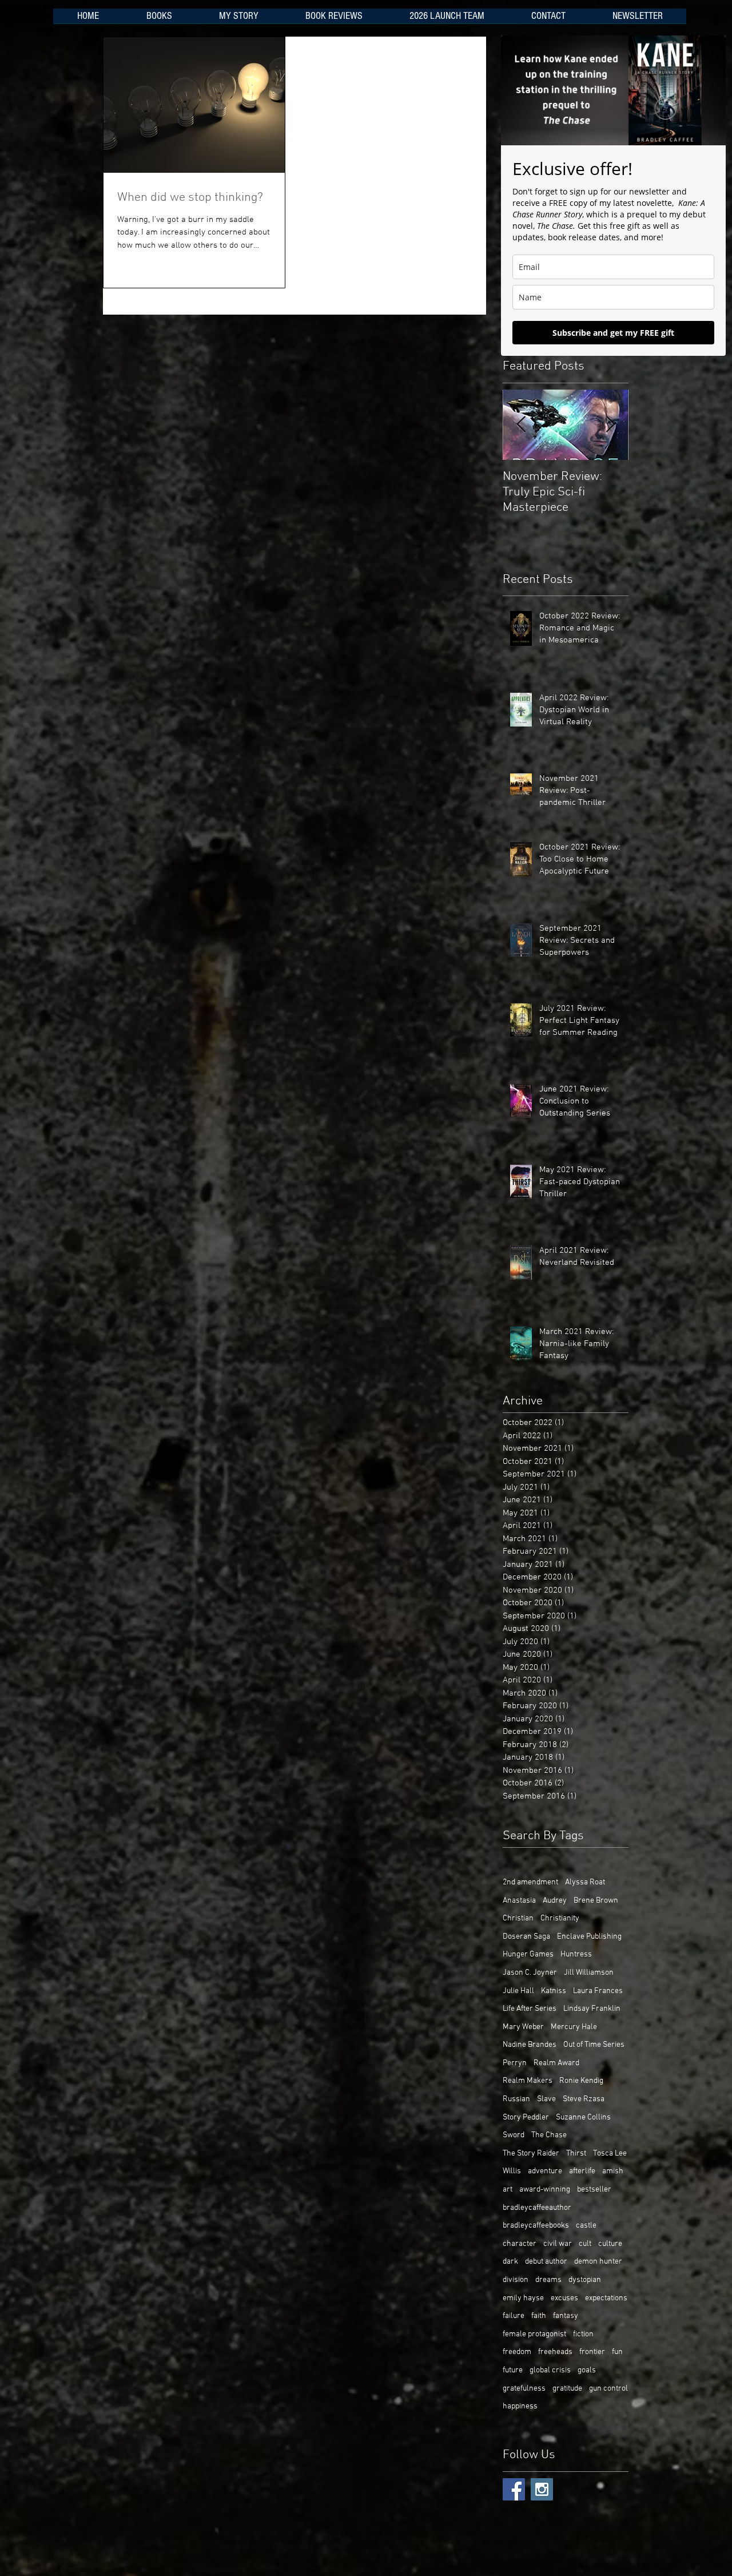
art (508, 2190)
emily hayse (523, 2298)
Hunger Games (528, 1954)
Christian (518, 1918)
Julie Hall (518, 1991)
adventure (545, 2171)
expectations (606, 2298)
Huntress (576, 1954)
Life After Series (530, 2009)
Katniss (554, 1991)
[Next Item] (610, 425)
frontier (592, 2352)
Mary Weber (523, 2027)
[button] (159, 20)
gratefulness (524, 2389)
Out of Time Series (594, 2045)
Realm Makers (528, 2081)
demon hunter (598, 2262)
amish (613, 2171)
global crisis (550, 2370)
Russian (516, 2099)
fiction (583, 2334)
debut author (546, 2262)
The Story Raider (531, 2154)
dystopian (585, 2280)
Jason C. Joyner (530, 1973)
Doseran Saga (526, 1937)
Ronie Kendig (581, 2081)
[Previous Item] (521, 425)
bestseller (594, 2190)
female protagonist (534, 2334)
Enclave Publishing (589, 1937)
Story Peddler (526, 2117)
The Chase (549, 2135)
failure (514, 2316)
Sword (514, 2135)
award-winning (545, 2190)
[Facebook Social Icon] (514, 2489)
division (516, 2280)
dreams (548, 2280)
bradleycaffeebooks (536, 2226)
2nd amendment (530, 1882)
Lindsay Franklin (592, 2009)
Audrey (555, 1901)
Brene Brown (596, 1901)
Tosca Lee (610, 2154)
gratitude (567, 2389)
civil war (558, 2244)
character (520, 2244)
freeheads (555, 2352)
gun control (608, 2389)
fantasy (566, 2316)
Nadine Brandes (530, 2045)
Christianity (560, 1918)
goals (587, 2370)
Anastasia (519, 1901)
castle (586, 2226)
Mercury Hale (574, 2027)
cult (585, 2244)
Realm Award (556, 2063)
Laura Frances (598, 1991)
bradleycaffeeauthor (537, 2208)
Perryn (515, 2063)
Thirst (576, 2154)
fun (617, 2352)
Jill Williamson (589, 1973)
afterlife (582, 2171)
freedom (517, 2352)
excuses (564, 2298)
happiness (520, 2406)
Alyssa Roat (585, 1882)
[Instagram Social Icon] (542, 2489)
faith (539, 2316)
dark (510, 2262)
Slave (546, 2099)
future (513, 2370)
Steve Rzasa (584, 2099)
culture (610, 2244)
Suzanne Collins (583, 2117)
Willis (512, 2171)
